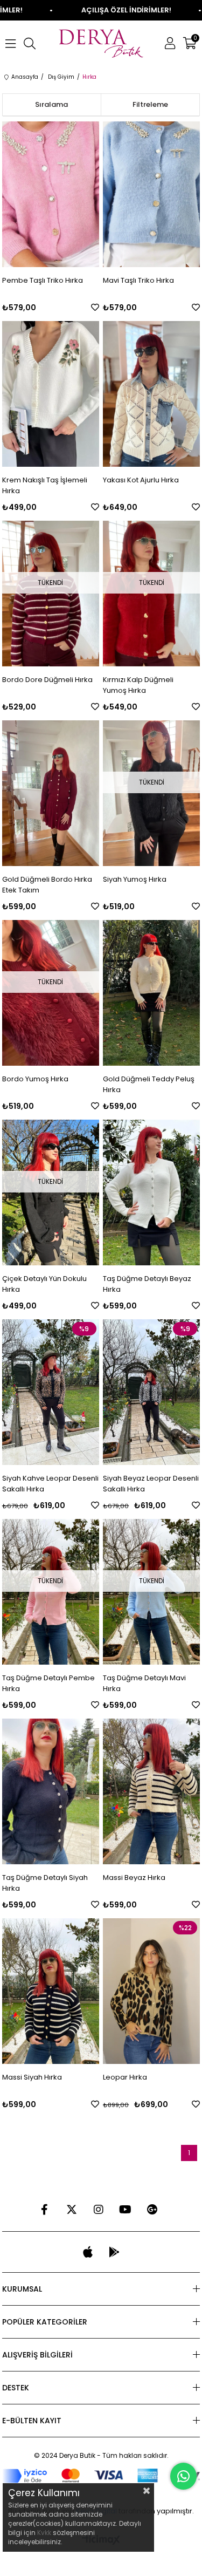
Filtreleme (150, 104)
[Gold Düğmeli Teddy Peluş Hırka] (151, 993)
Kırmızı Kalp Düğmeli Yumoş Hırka (138, 685)
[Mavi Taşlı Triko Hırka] (151, 194)
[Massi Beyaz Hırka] (151, 1791)
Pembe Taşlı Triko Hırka (43, 280)
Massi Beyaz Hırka (134, 1878)
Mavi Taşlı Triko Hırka (138, 280)
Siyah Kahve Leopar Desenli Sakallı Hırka (50, 1484)
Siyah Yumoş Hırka (135, 879)
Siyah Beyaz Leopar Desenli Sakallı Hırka (151, 1484)
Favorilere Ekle (95, 307)
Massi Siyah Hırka (32, 2077)
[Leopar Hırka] (151, 1991)
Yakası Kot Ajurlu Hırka (141, 480)
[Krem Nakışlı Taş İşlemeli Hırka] (51, 394)
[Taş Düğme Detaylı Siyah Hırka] (51, 1791)
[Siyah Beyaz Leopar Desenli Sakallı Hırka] (151, 1392)
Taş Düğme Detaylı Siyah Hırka (45, 1883)
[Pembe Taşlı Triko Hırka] (51, 194)
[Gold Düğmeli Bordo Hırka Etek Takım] (51, 793)
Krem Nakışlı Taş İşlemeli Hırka (45, 485)
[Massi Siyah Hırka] (51, 1991)
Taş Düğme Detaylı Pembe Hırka (48, 1683)
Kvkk (44, 2533)
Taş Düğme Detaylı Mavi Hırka (144, 1683)
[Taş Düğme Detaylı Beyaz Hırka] (151, 1192)
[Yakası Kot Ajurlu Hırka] (151, 394)
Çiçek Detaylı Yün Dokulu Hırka (44, 1284)
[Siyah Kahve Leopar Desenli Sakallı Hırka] (51, 1392)
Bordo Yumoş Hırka (35, 1079)
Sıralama (51, 104)
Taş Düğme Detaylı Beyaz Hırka (147, 1284)
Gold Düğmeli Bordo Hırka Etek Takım (47, 885)
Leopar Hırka (125, 2077)
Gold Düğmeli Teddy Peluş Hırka (149, 1084)
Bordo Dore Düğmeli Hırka (47, 680)
